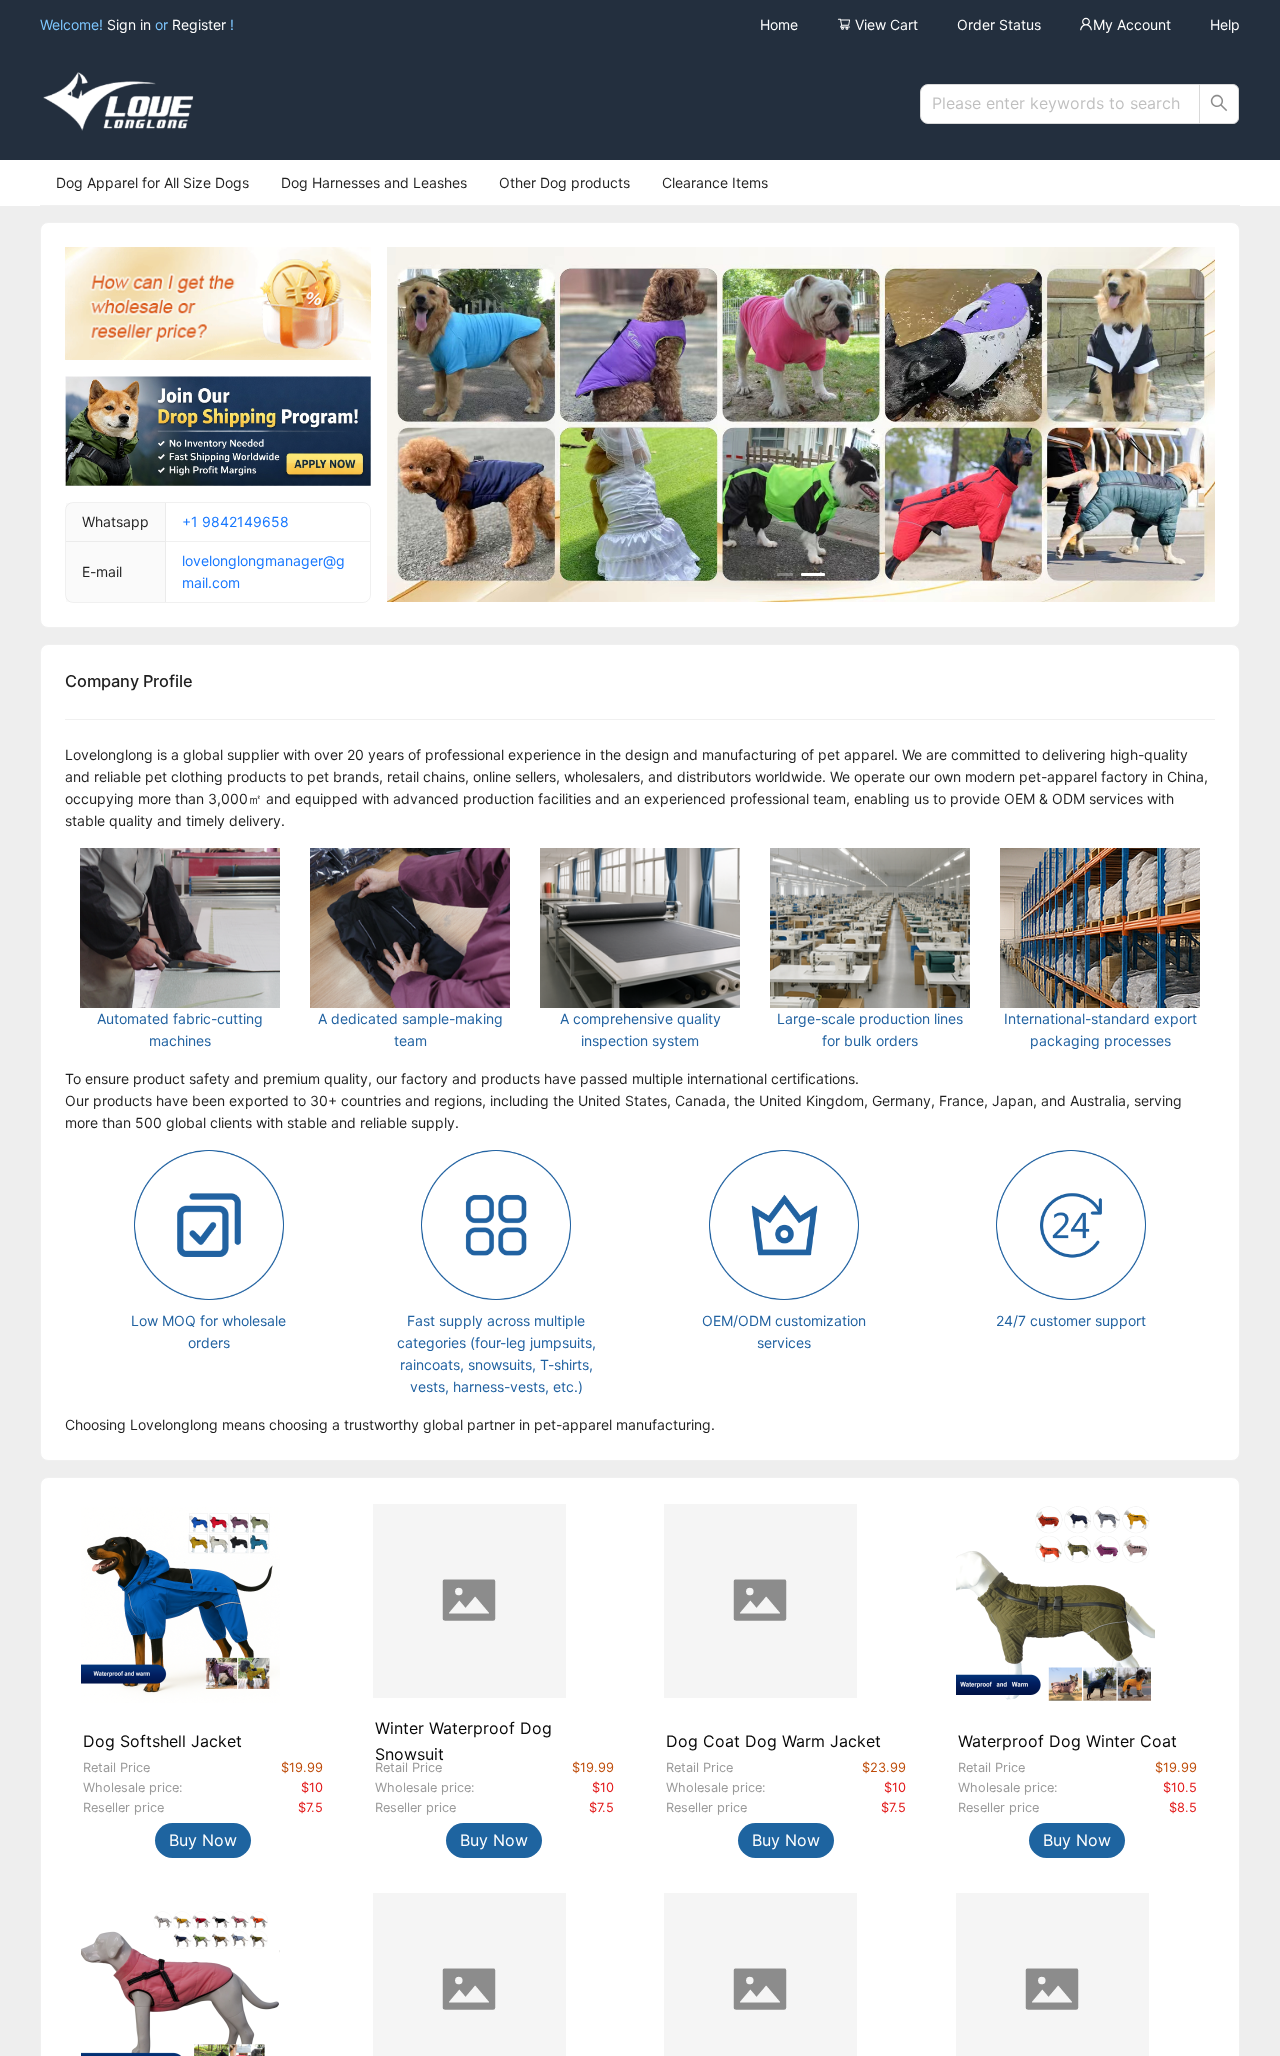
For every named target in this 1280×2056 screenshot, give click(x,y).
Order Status (999, 24)
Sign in (131, 24)
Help (1225, 24)
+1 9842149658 (235, 521)
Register (199, 24)
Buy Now (203, 1840)
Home (779, 24)
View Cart (884, 24)
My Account (1132, 24)
